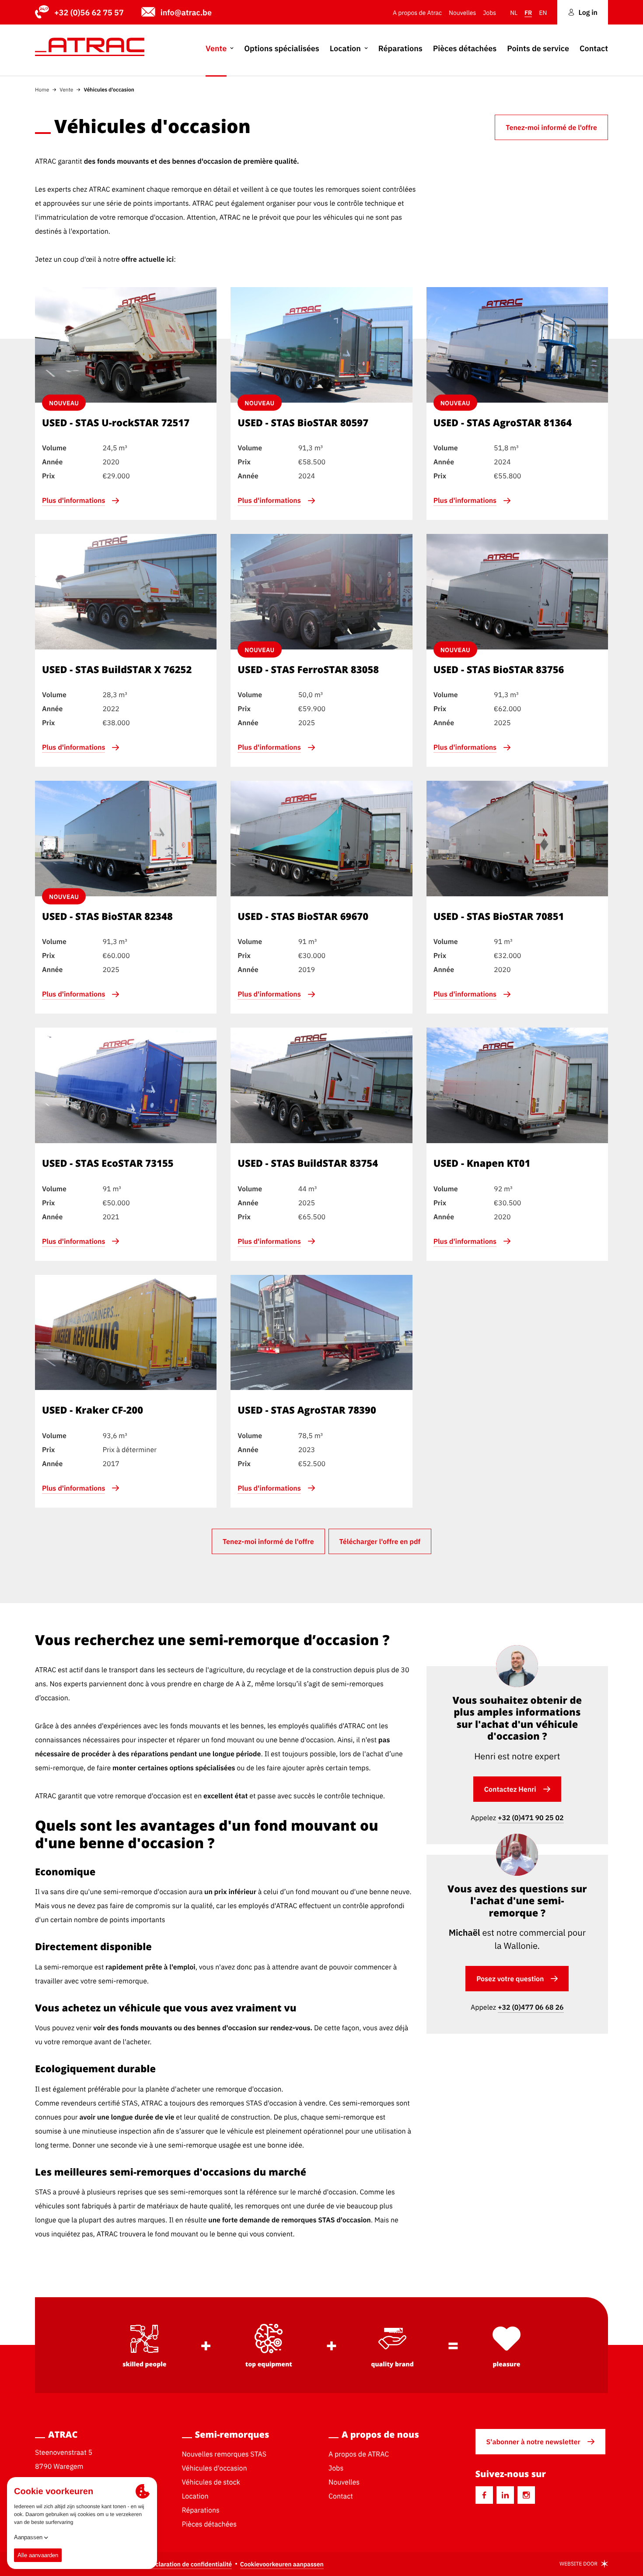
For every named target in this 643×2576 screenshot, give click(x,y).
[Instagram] (526, 2495)
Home (42, 89)
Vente (66, 89)
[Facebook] (484, 2495)
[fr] (90, 47)
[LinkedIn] (505, 2495)
